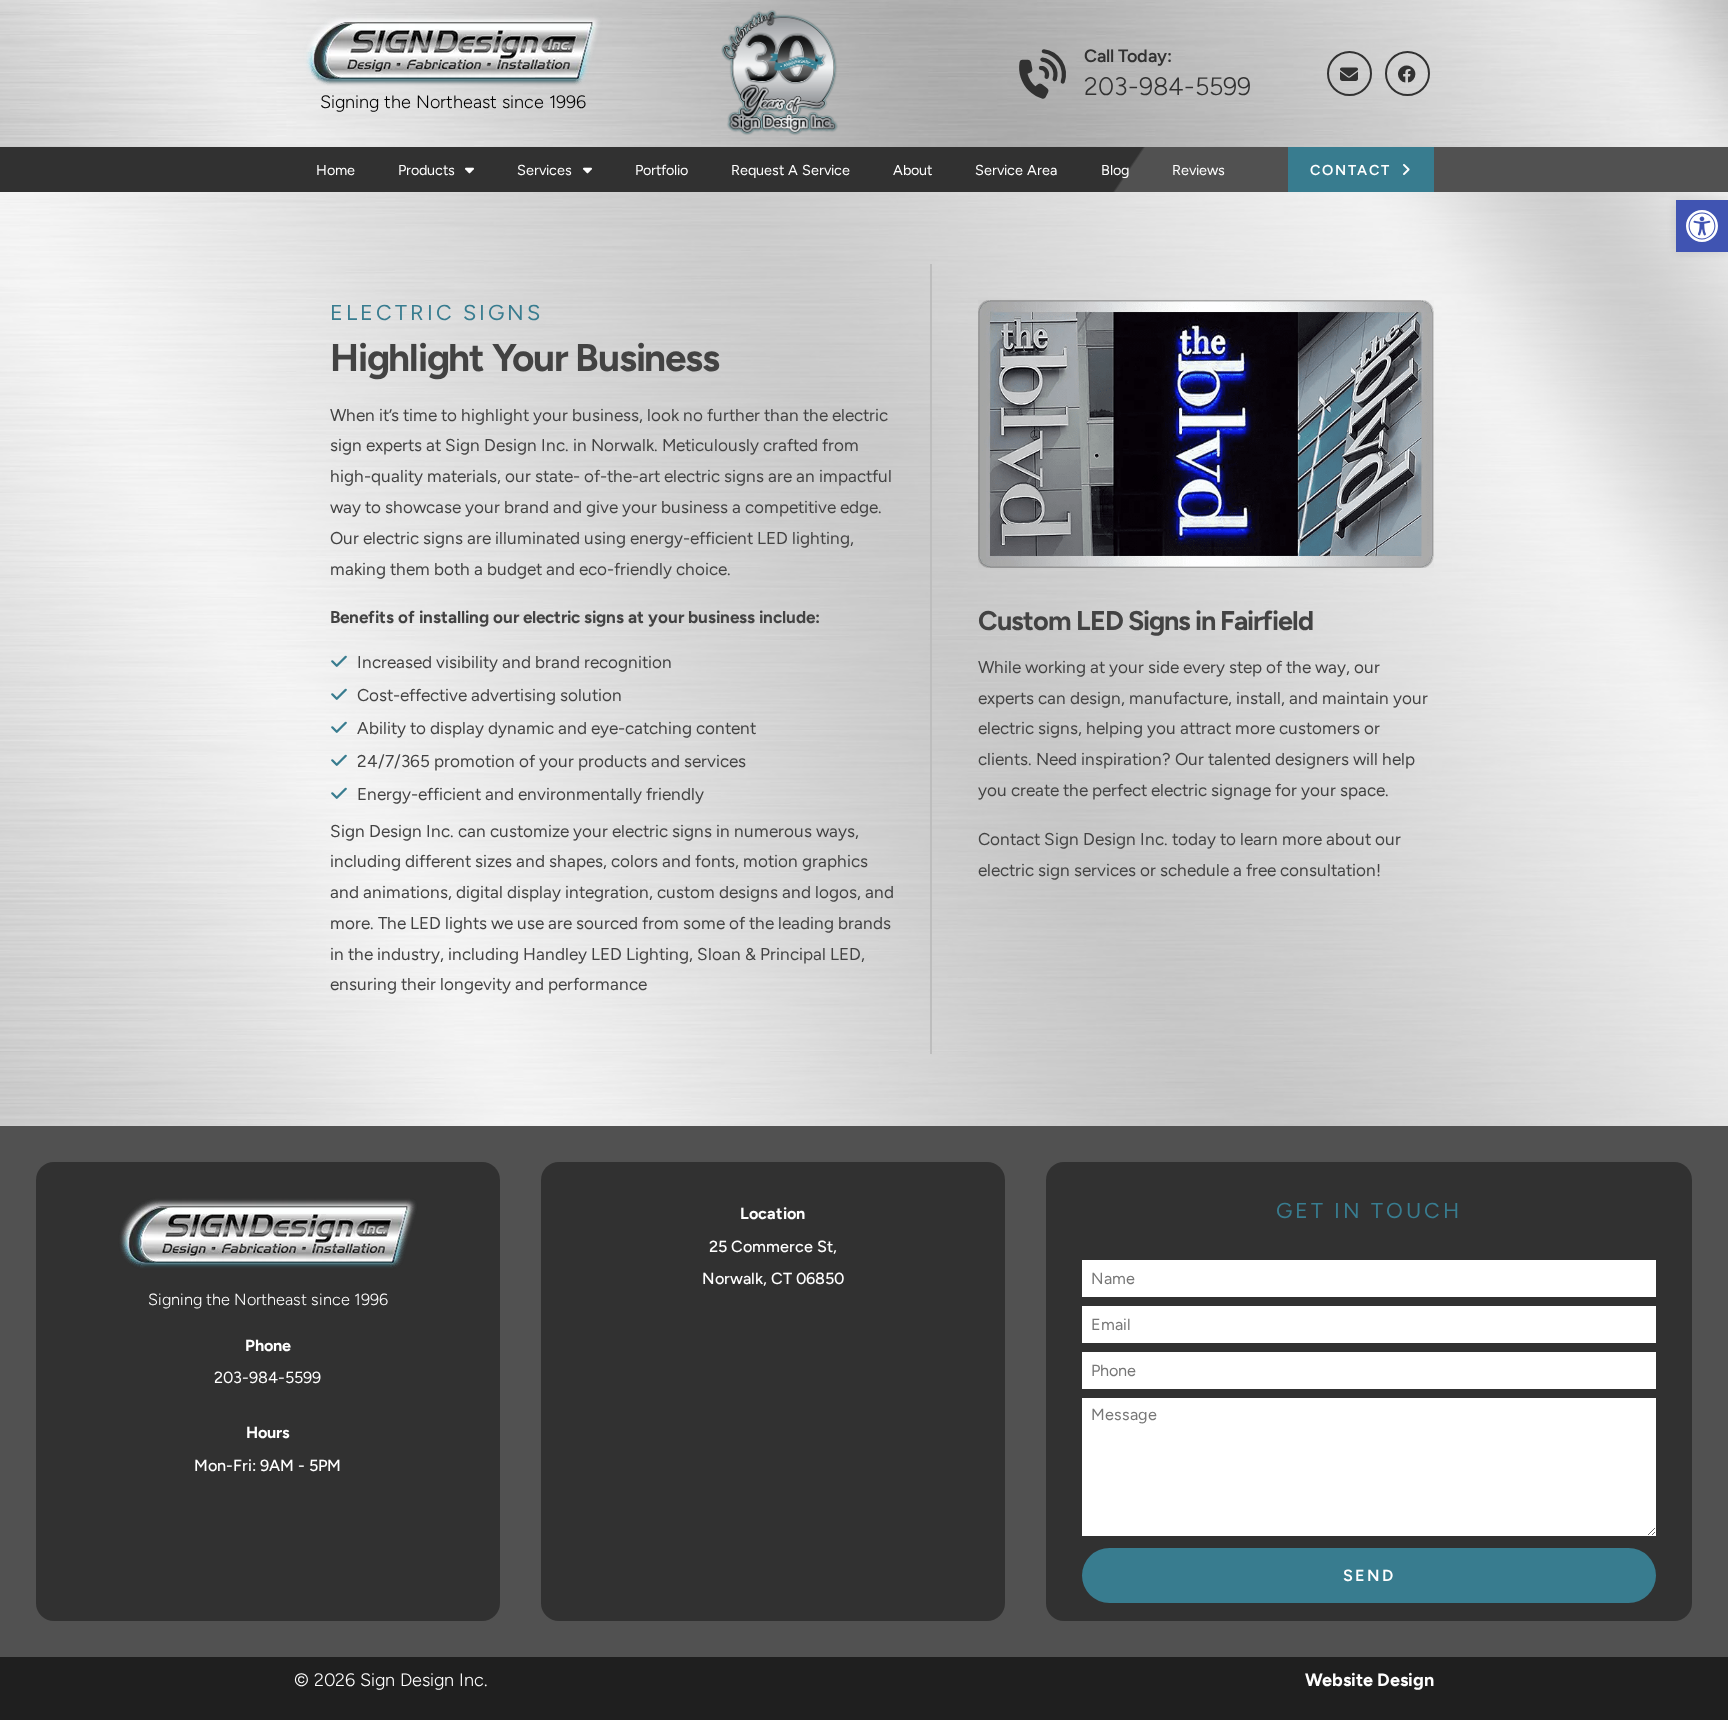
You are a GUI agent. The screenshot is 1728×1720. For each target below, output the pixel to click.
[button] (1702, 226)
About (912, 170)
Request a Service (790, 170)
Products (428, 170)
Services (546, 170)
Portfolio (661, 170)
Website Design (1369, 1680)
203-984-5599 (1167, 86)
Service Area (1016, 170)
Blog (1115, 170)
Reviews (1198, 170)
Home (335, 170)
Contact (1350, 170)
